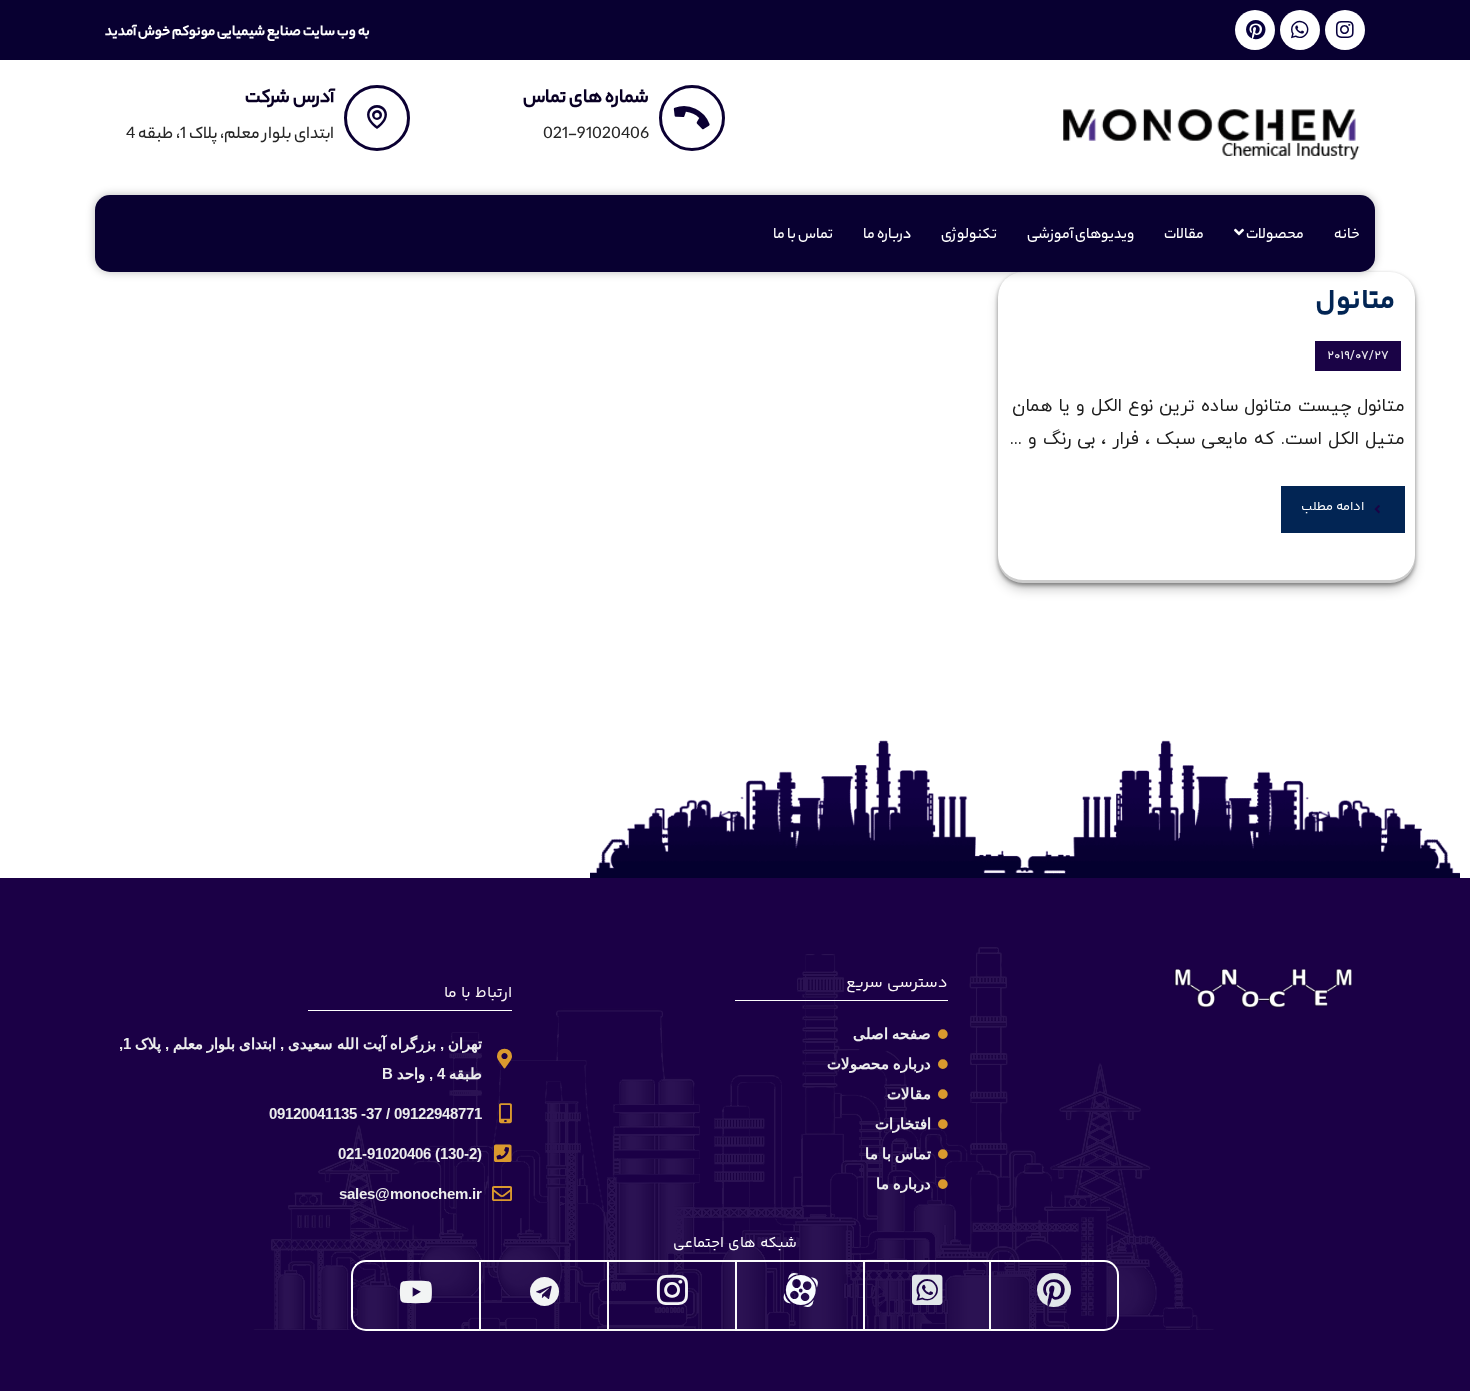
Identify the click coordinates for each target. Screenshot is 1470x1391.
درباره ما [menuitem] (887, 236)
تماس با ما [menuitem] (803, 236)
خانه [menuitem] (1347, 236)
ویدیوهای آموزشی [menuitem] (1080, 236)
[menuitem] (1269, 236)
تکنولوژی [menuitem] (969, 236)
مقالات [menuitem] (1184, 236)
